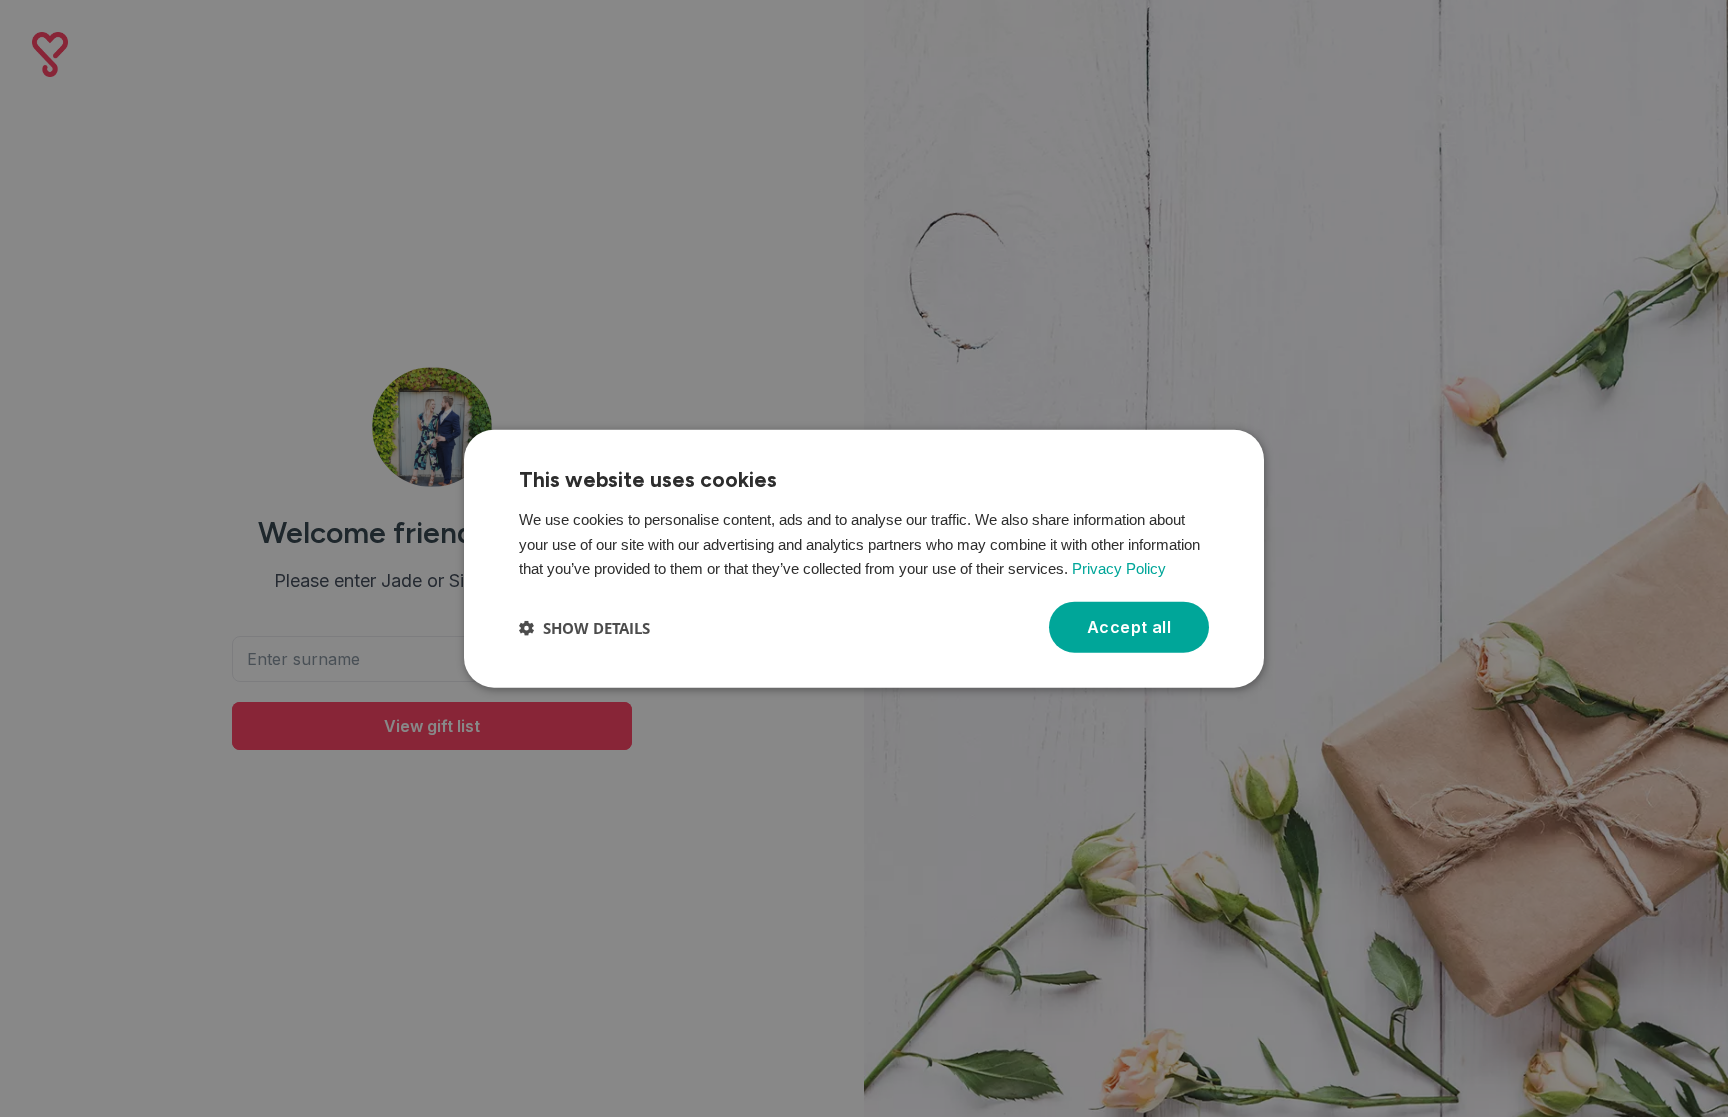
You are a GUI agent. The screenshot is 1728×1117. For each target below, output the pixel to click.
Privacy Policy (1119, 568)
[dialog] (864, 558)
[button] (584, 627)
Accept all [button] (1129, 627)
